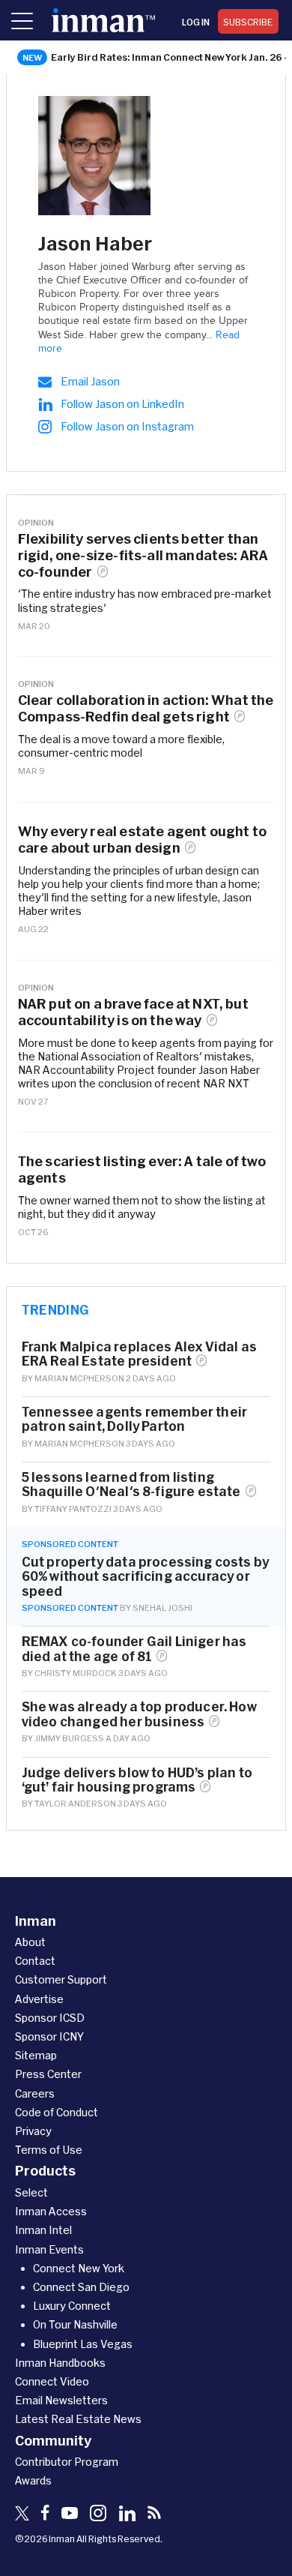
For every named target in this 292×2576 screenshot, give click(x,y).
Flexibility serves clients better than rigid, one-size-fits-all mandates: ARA (143, 555)
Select (31, 2192)
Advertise (39, 1999)
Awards (33, 2480)
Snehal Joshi (162, 1607)
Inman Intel (43, 2230)
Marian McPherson (79, 1378)
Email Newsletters (61, 2400)
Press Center (48, 2074)
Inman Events (49, 2249)
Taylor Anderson (75, 1803)
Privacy (33, 2131)
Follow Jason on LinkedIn (122, 404)
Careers (35, 2093)
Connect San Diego (81, 2287)
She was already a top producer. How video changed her (139, 1714)
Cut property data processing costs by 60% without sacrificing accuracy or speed (145, 1576)
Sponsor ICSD (50, 2018)
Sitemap (36, 2055)
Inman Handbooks (60, 2363)
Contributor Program (67, 2462)
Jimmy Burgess (69, 1738)
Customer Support (61, 1979)
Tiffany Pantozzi (73, 1508)
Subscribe (248, 22)
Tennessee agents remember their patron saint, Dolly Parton (134, 1419)
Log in (196, 22)
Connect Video (52, 2381)
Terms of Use (49, 2150)
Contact (35, 1961)
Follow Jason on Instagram (127, 426)
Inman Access (51, 2211)
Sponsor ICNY (49, 2036)
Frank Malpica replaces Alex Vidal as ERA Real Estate (139, 1354)
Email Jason (90, 381)
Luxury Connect (72, 2306)
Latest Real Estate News (78, 2419)
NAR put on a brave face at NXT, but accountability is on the (133, 1012)
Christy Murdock (76, 1673)
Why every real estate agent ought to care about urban (142, 840)
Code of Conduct (57, 2112)
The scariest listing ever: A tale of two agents (142, 1170)
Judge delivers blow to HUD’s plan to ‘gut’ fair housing (137, 1780)
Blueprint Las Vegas (83, 2344)
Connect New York (79, 2268)
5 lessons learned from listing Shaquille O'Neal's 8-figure (131, 1484)
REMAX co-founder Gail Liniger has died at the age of (134, 1648)
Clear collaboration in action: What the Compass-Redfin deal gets (146, 708)
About (30, 1942)
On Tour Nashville (75, 2324)
